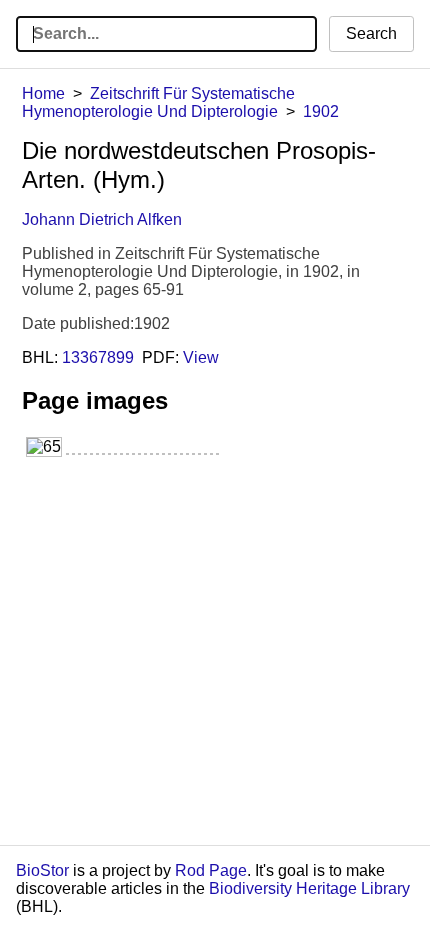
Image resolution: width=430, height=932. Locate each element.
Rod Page (211, 870)
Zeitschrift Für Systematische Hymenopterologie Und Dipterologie (158, 102)
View (201, 357)
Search (371, 33)
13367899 (98, 357)
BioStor (42, 870)
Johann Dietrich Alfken (102, 219)
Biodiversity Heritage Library (309, 888)
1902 (321, 111)
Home (43, 93)
